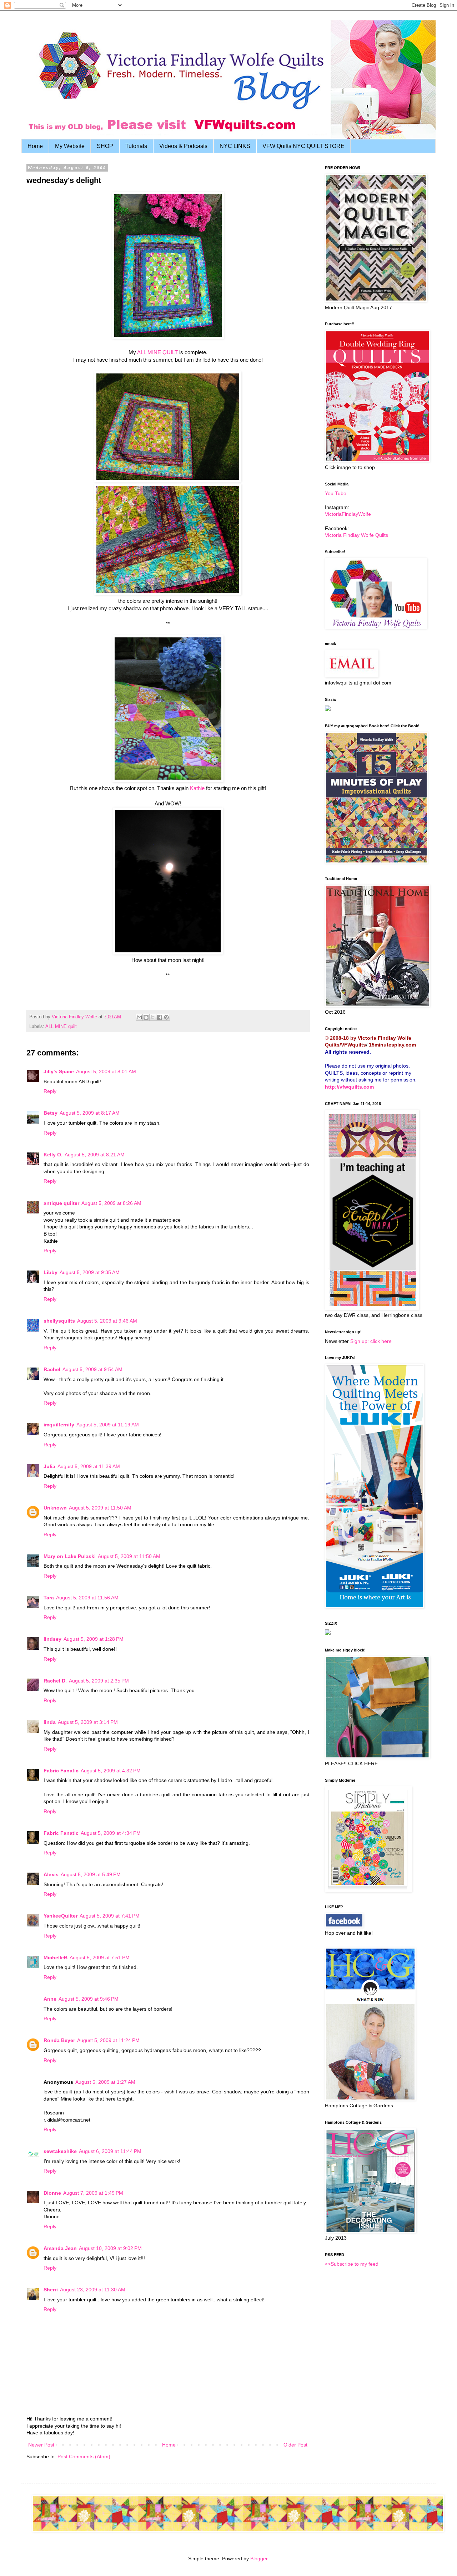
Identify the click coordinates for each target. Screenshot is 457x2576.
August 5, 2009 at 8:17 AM (90, 1113)
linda (50, 1722)
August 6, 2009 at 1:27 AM (105, 2082)
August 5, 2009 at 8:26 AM (111, 1203)
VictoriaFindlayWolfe (348, 514)
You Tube (336, 493)
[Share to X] (153, 1017)
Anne (50, 1999)
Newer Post (41, 2445)
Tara (49, 1598)
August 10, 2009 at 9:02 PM (110, 2248)
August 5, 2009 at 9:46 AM (107, 1321)
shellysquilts (59, 1321)
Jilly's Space (59, 1071)
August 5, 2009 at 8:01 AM (106, 1071)
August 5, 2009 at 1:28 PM (94, 1639)
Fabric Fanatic (61, 1771)
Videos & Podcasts (183, 146)
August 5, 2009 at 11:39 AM (89, 1466)
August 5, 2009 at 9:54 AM (92, 1369)
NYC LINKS (235, 146)
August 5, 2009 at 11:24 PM (108, 2040)
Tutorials (136, 146)
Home (35, 146)
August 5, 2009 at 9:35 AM (90, 1272)
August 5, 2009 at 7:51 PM (100, 1958)
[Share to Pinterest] (166, 1017)
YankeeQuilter (61, 1916)
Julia (49, 1466)
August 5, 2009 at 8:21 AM (95, 1155)
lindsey (52, 1639)
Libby (51, 1272)
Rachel (52, 1369)
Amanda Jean (60, 2248)
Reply (50, 1091)
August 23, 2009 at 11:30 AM (93, 2290)
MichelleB (56, 1958)
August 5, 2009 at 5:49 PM (91, 1874)
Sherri (51, 2290)
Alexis (51, 1874)
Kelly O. (53, 1155)
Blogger (259, 2559)
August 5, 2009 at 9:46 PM (89, 1999)
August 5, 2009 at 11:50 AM (100, 1508)
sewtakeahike (60, 2151)
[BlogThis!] (146, 1017)
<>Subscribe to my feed (352, 2264)
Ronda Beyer (59, 2040)
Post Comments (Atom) (84, 2457)
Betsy (51, 1113)
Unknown (55, 1508)
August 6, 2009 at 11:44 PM (110, 2151)
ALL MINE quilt (61, 1027)
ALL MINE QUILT (157, 352)
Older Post (295, 2445)
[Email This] (139, 1017)
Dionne (52, 2193)
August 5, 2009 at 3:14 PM (88, 1722)
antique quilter (61, 1203)
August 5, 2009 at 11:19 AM (108, 1425)
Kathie (197, 788)
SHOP (105, 146)
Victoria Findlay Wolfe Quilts (356, 535)
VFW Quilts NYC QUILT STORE (303, 146)
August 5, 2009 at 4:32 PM (111, 1771)
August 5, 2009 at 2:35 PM (99, 1681)
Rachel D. (55, 1681)
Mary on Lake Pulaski (70, 1556)
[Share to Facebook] (160, 1017)
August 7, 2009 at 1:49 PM (93, 2193)
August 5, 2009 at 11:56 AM (87, 1598)
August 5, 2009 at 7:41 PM (110, 1916)
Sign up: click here (371, 1341)
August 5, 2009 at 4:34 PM (111, 1833)
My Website (70, 146)
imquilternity (59, 1425)
